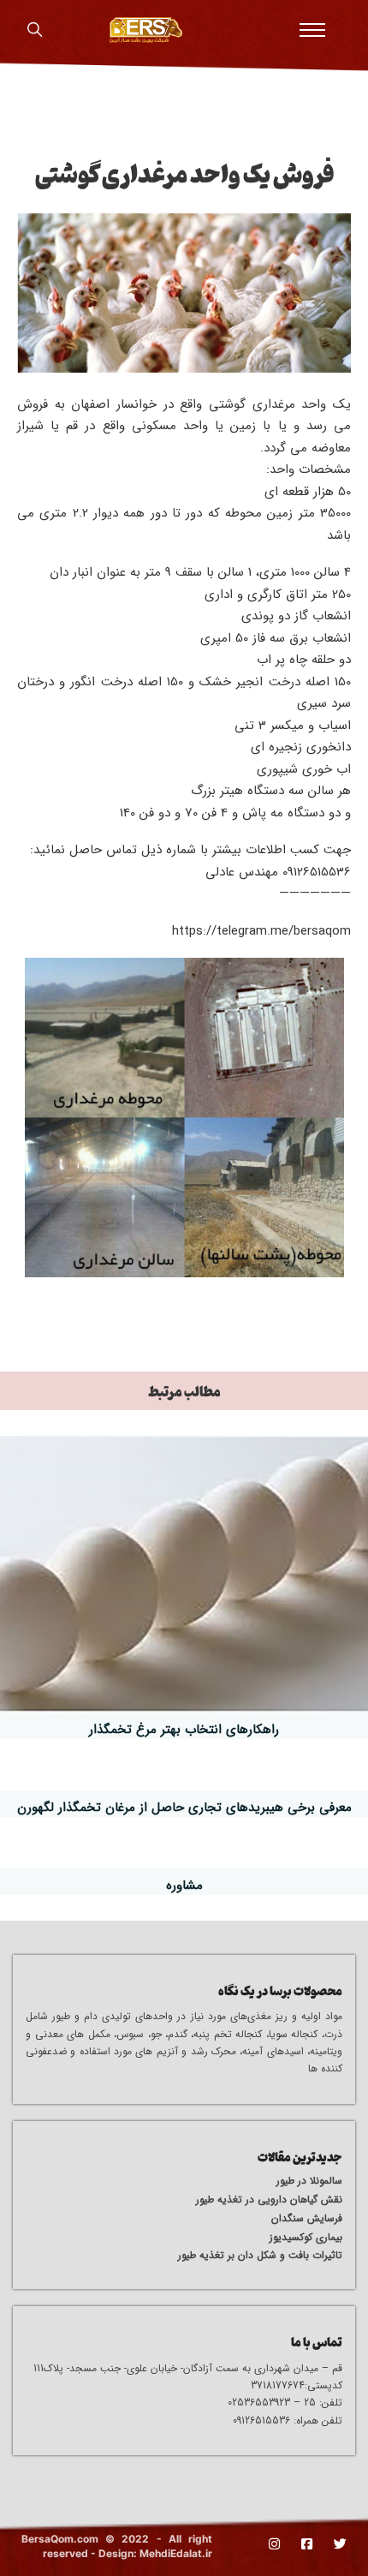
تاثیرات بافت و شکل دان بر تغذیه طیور (260, 2255)
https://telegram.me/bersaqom (261, 931)
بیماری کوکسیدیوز (306, 2237)
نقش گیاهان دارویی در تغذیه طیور (269, 2199)
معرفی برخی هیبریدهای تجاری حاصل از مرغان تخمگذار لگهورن (184, 1808)
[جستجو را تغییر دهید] (34, 30)
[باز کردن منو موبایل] (312, 30)
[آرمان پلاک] (146, 30)
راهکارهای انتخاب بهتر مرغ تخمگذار (184, 1730)
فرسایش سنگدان (307, 2218)
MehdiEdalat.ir (176, 2553)
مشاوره (184, 1886)
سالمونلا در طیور (309, 2181)
